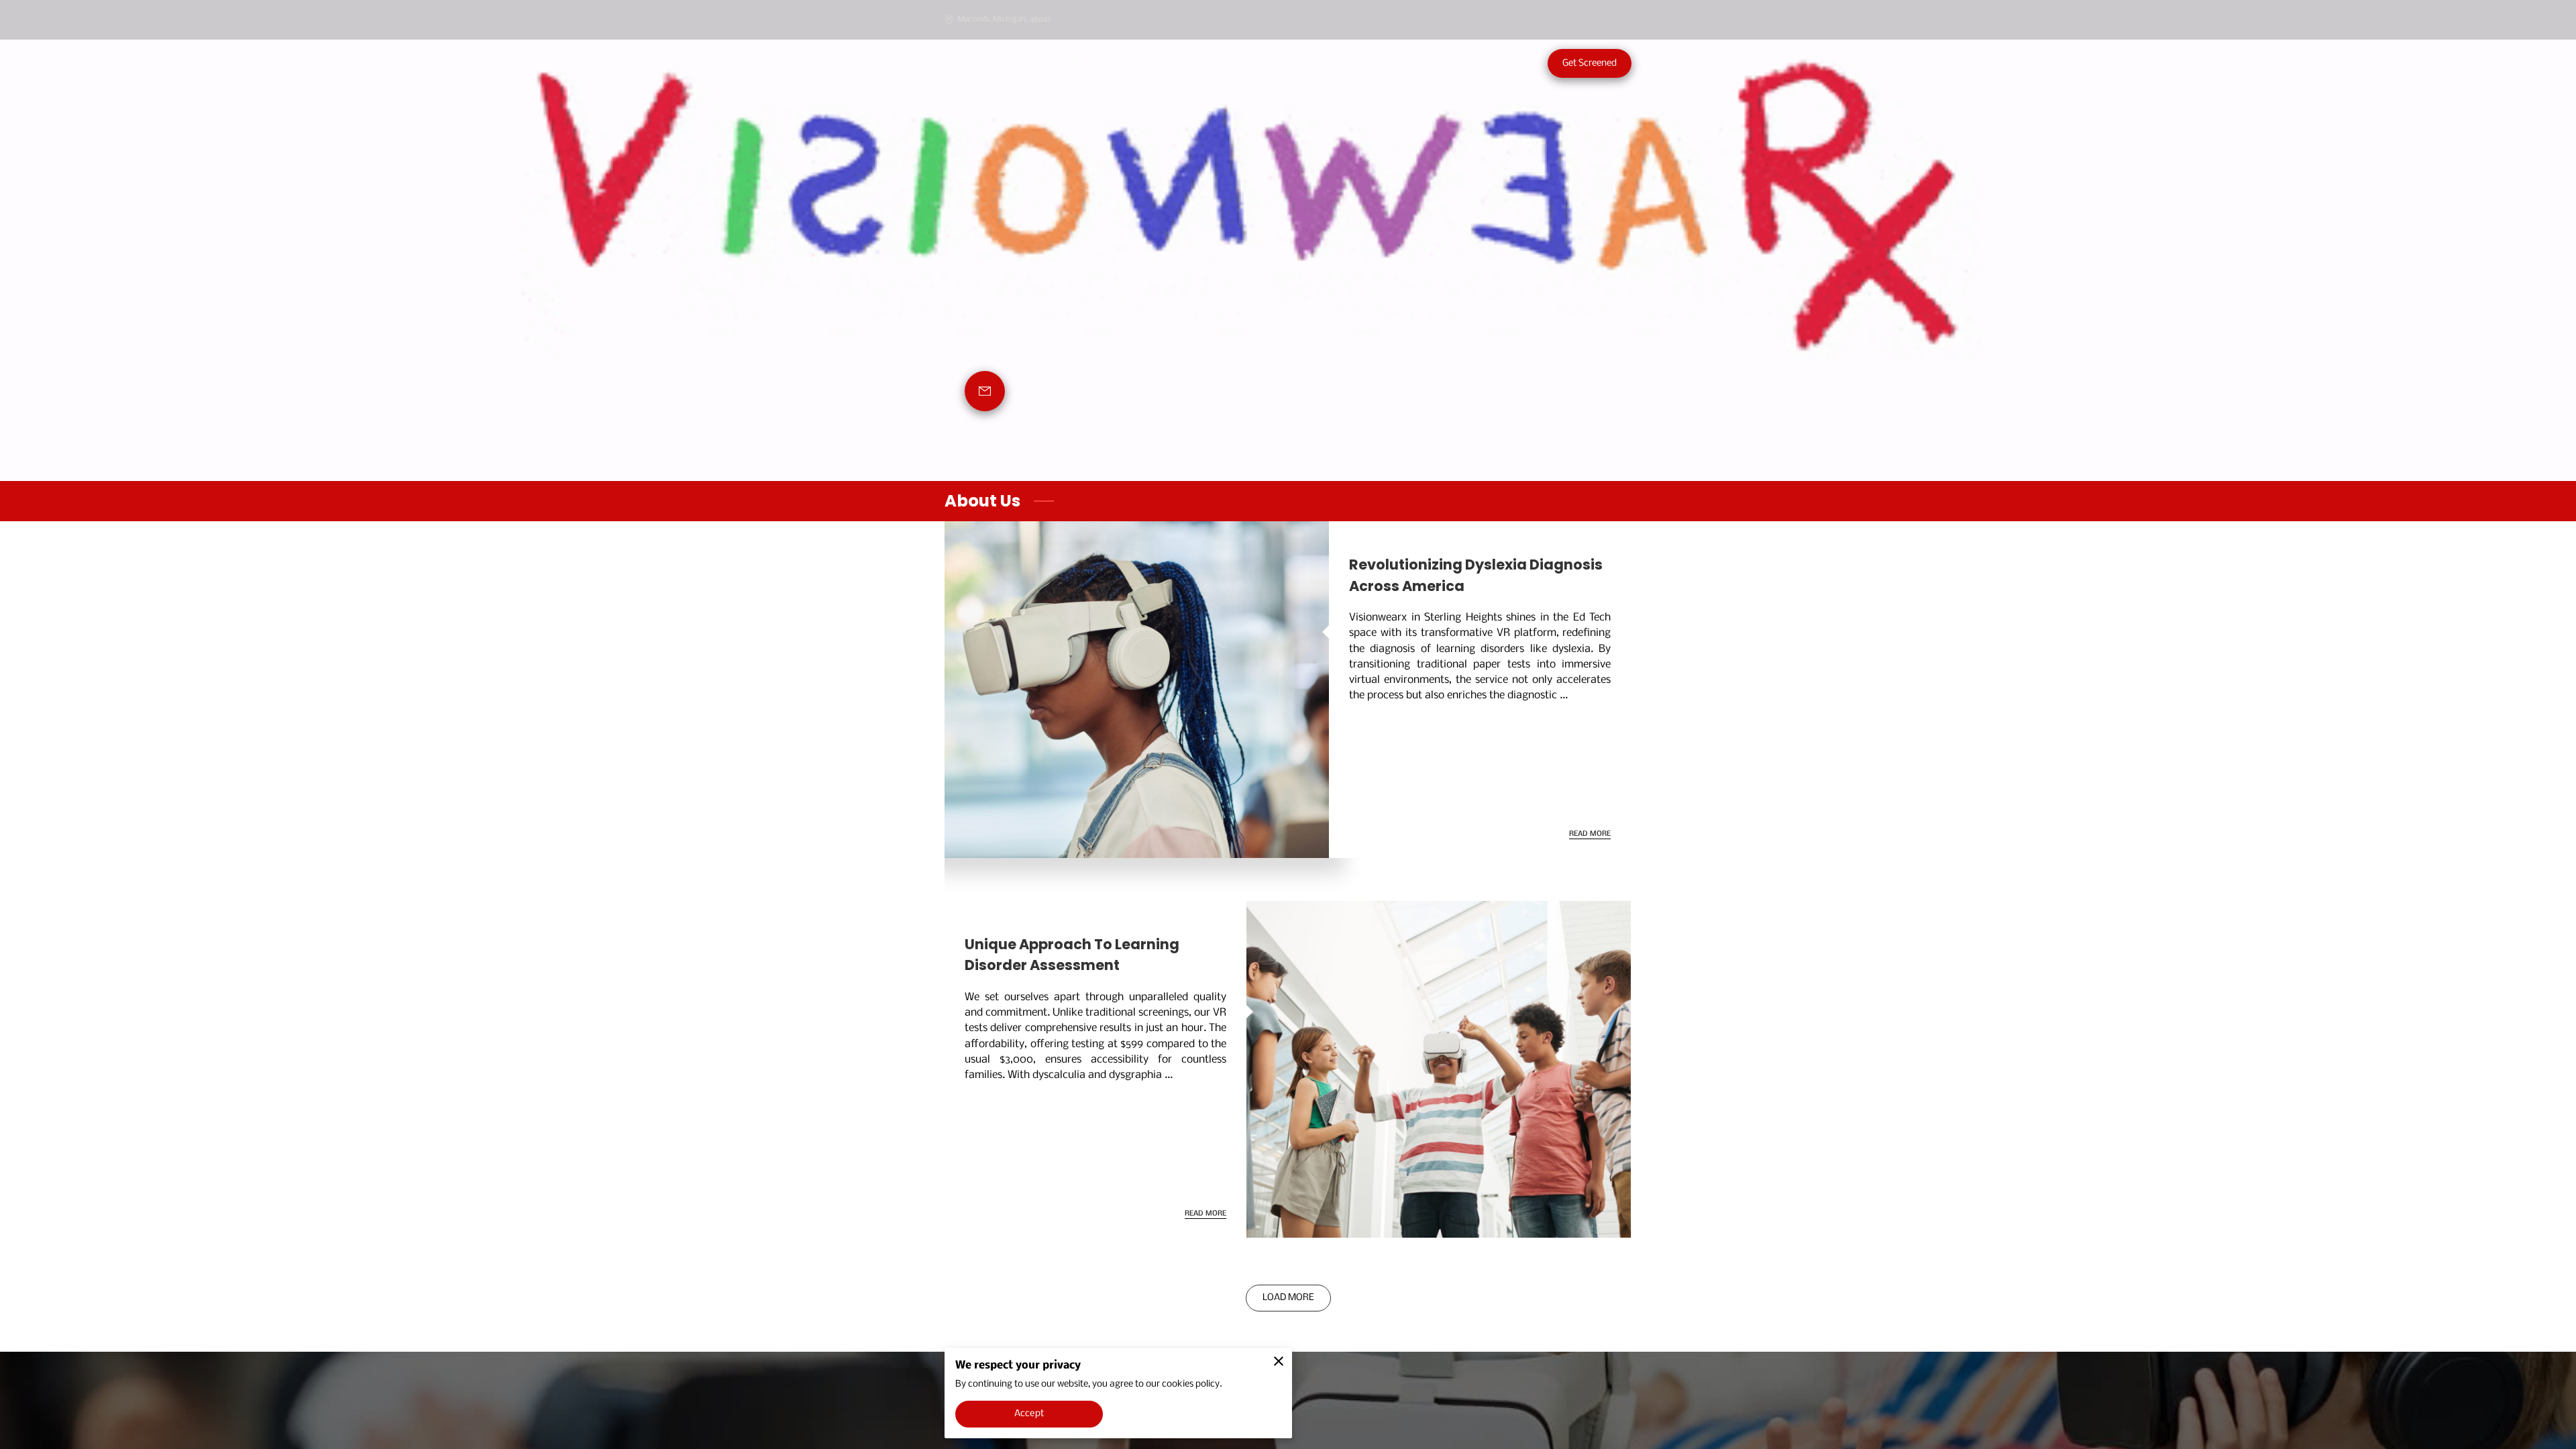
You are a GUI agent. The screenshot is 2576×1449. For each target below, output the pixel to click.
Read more (1590, 834)
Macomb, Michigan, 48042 (1005, 19)
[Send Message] (985, 391)
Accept (1029, 1414)
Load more (1288, 1298)
